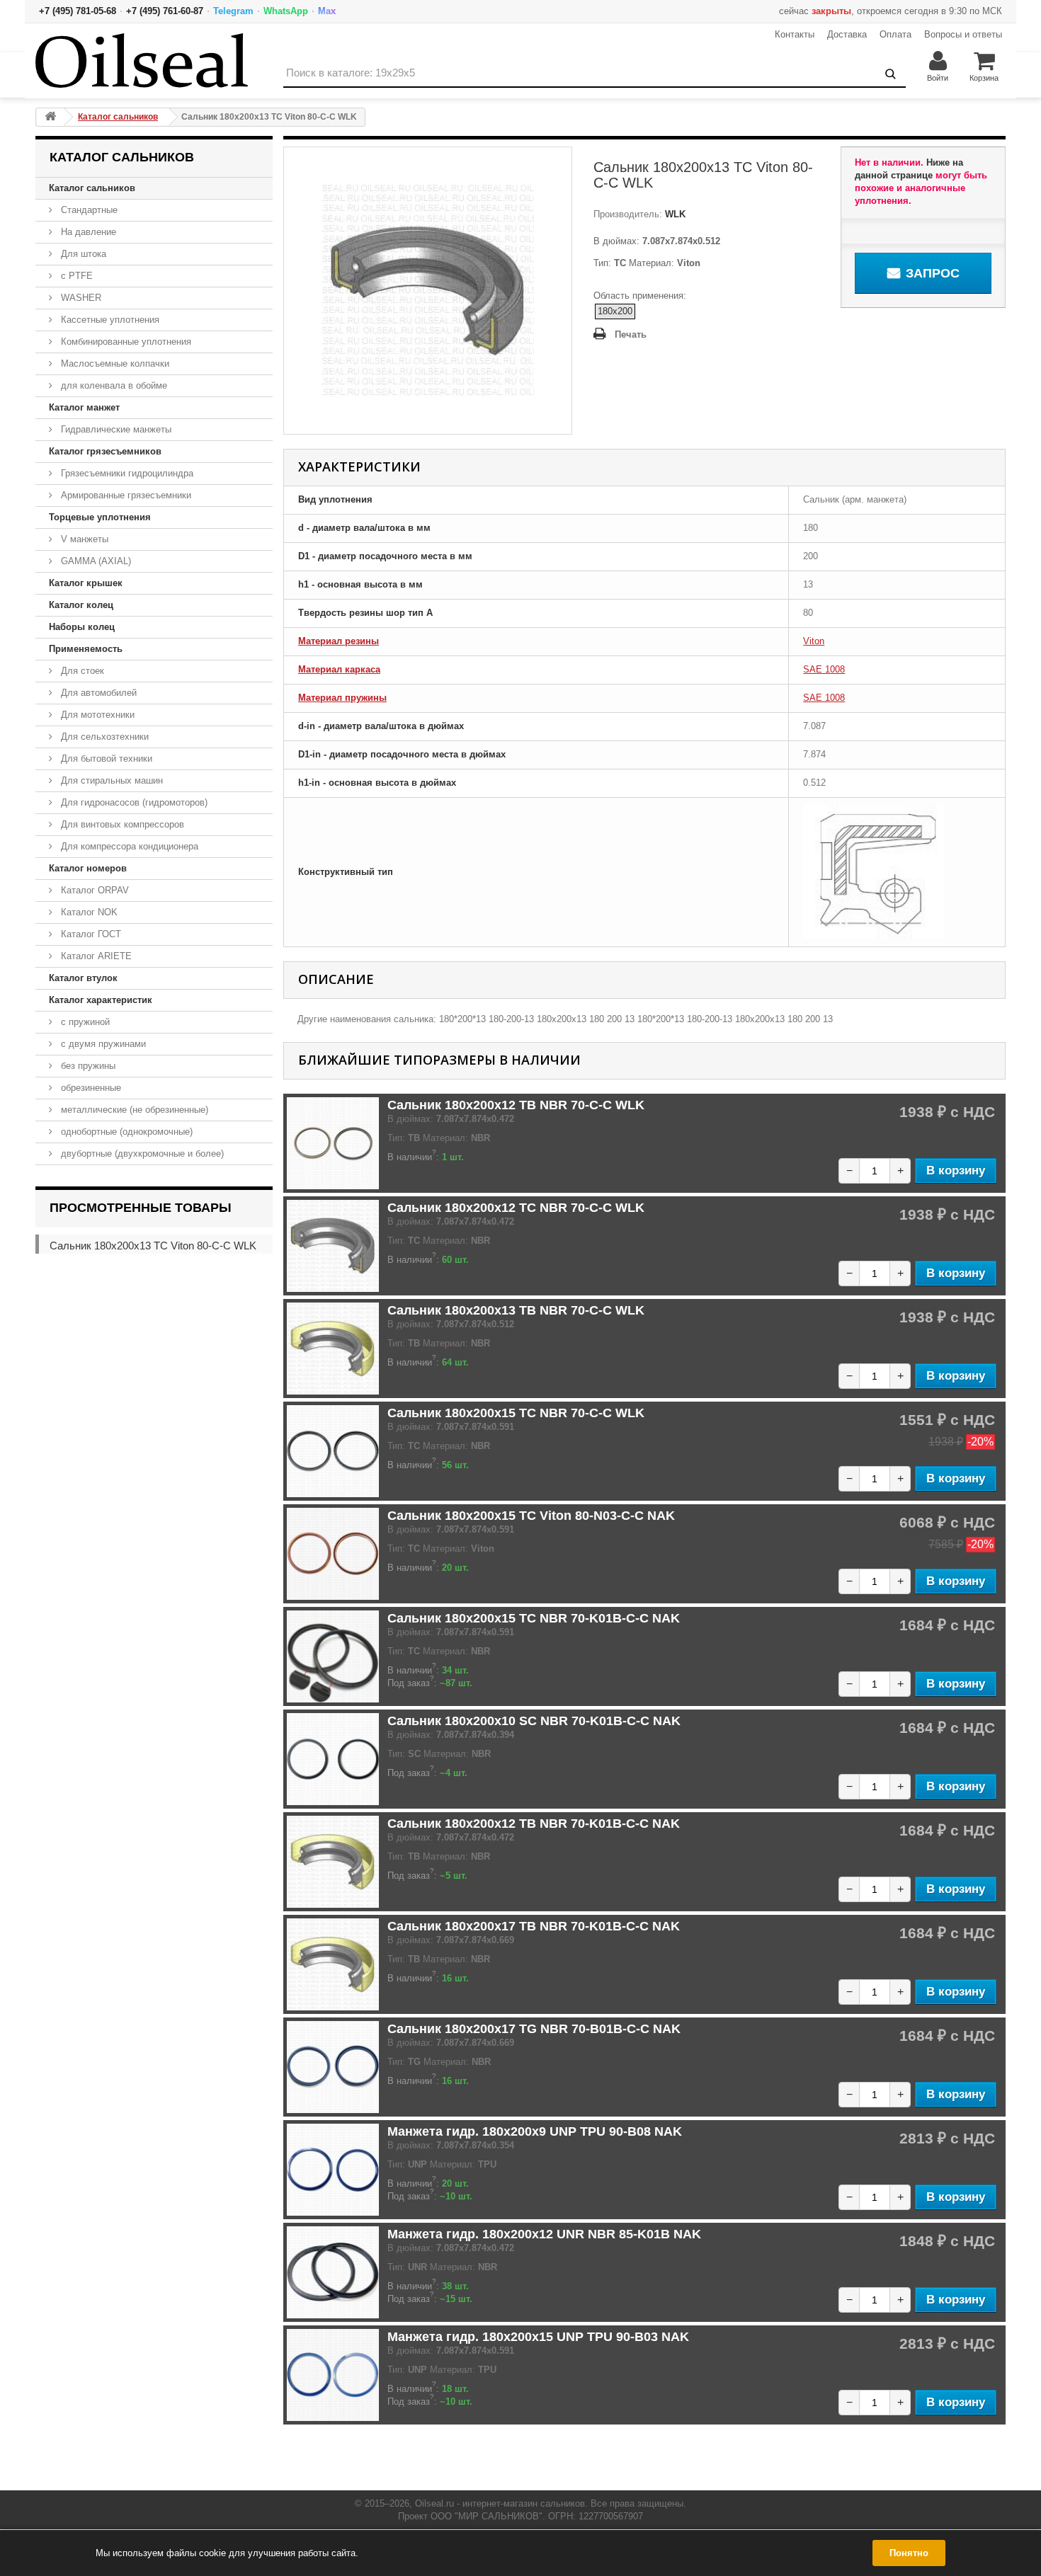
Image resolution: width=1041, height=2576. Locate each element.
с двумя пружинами (102, 1044)
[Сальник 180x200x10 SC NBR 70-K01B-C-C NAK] (333, 1759)
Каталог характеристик (101, 1000)
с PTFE (75, 276)
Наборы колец (82, 627)
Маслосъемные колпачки (114, 363)
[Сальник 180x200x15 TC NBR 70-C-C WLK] (333, 1451)
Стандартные (88, 210)
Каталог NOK (88, 912)
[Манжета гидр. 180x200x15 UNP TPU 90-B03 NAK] (333, 2375)
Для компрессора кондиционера (128, 846)
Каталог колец (81, 605)
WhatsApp (286, 11)
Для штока (82, 254)
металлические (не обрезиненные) (133, 1110)
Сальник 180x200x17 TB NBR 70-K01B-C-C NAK (534, 1926)
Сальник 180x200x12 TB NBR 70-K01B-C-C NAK (534, 1824)
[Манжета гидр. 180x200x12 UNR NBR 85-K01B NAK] (333, 2272)
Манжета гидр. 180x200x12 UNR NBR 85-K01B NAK (544, 2234)
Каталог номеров (88, 868)
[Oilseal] (142, 61)
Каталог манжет (84, 407)
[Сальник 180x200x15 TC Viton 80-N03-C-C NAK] (333, 1554)
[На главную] (50, 117)
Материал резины (339, 641)
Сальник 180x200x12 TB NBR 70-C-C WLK (516, 1105)
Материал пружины (342, 698)
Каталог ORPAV (93, 890)
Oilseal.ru (434, 2503)
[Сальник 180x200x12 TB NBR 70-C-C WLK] (333, 1143)
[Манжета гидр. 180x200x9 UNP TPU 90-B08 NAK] (333, 2170)
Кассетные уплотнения (109, 320)
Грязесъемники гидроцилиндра (126, 473)
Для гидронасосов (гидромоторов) (133, 802)
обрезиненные (90, 1088)
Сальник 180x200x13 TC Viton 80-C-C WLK (153, 1246)
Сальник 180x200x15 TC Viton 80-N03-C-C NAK (531, 1516)
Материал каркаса (339, 669)
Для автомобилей (97, 693)
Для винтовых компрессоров (121, 824)
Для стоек (81, 671)
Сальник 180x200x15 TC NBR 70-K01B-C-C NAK (534, 1618)
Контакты (795, 34)
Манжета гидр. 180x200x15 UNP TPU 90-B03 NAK (538, 2337)
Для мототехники (96, 715)
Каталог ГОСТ (90, 934)
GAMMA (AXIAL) (95, 561)
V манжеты (83, 539)
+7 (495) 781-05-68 (78, 11)
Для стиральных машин (110, 780)
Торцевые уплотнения (100, 517)
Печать (631, 334)
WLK (674, 214)
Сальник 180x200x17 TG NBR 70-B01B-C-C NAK (534, 2029)
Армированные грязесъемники (125, 495)
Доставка (847, 34)
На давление (87, 232)
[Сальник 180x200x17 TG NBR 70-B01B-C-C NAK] (333, 2067)
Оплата (895, 34)
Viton (814, 641)
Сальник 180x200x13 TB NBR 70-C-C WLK (516, 1310)
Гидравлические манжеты (115, 429)
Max (327, 11)
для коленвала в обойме (113, 385)
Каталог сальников (92, 188)
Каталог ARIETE (95, 956)
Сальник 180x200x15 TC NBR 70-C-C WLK (516, 1413)
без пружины (87, 1066)
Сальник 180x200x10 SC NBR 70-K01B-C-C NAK (534, 1721)
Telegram (233, 11)
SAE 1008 (824, 669)
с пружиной (84, 1022)
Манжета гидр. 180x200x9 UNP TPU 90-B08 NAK (535, 2131)
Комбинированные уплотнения (125, 342)
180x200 (615, 311)
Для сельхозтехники (103, 737)
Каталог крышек (86, 583)
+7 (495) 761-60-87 (165, 11)
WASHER (80, 298)
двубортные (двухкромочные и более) (141, 1154)
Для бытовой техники (105, 759)
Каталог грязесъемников (105, 451)
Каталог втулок (83, 978)
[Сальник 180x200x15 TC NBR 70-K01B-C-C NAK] (333, 1656)
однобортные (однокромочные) (125, 1132)
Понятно (909, 2553)
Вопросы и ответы (963, 34)
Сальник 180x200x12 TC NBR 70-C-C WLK (516, 1208)
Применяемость (86, 649)
